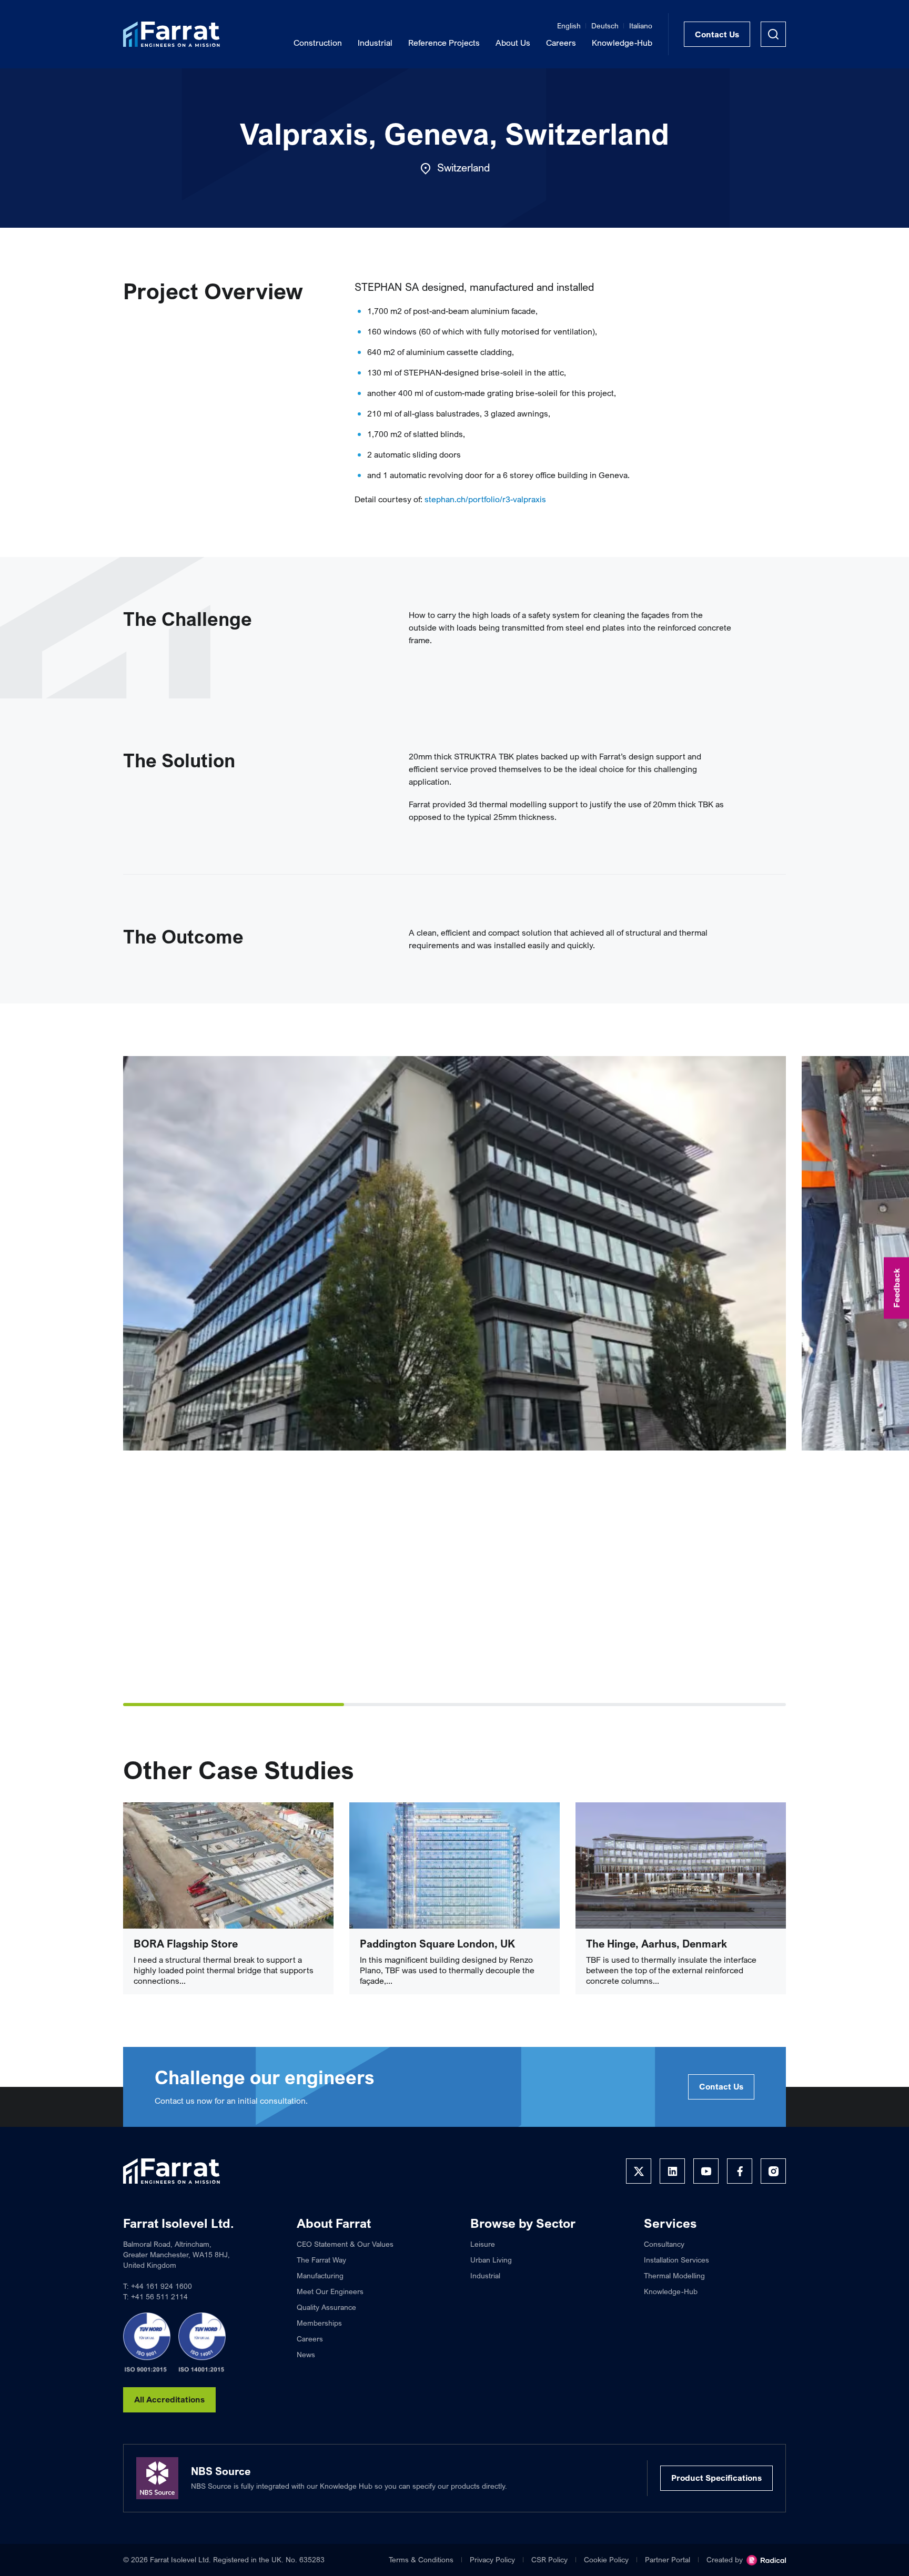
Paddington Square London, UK (437, 1944)
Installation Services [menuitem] (676, 2260)
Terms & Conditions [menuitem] (421, 2559)
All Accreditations (169, 2399)
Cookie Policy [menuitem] (606, 2559)
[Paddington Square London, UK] (454, 1865)
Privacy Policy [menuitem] (492, 2559)
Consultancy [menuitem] (664, 2244)
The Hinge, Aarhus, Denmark (656, 1944)
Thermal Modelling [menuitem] (674, 2275)
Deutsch (605, 26)
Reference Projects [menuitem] (444, 43)
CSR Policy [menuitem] (549, 2559)
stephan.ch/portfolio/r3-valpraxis (485, 499)
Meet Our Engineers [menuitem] (330, 2291)
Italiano (641, 26)
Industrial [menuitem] (375, 43)
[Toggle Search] (773, 34)
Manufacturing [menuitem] (320, 2275)
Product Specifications (716, 2478)
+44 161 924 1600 (161, 2286)
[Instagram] (773, 2171)
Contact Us (717, 34)
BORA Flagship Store (186, 1944)
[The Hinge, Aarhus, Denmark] (681, 1865)
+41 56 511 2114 (159, 2296)
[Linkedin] (672, 2171)
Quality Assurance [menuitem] (326, 2307)
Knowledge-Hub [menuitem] (622, 43)
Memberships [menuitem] (319, 2323)
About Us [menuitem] (513, 43)
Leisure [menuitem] (483, 2244)
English (569, 26)
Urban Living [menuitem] (491, 2260)
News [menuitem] (306, 2354)
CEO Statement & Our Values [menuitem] (345, 2244)
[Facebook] (740, 2171)
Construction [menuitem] (318, 43)
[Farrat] (171, 34)
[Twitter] (639, 2171)
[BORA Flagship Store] (228, 1865)
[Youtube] (706, 2171)
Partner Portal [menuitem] (668, 2559)
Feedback (896, 1288)
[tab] (234, 1705)
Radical (766, 2560)
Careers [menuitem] (561, 43)
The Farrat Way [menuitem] (321, 2260)
